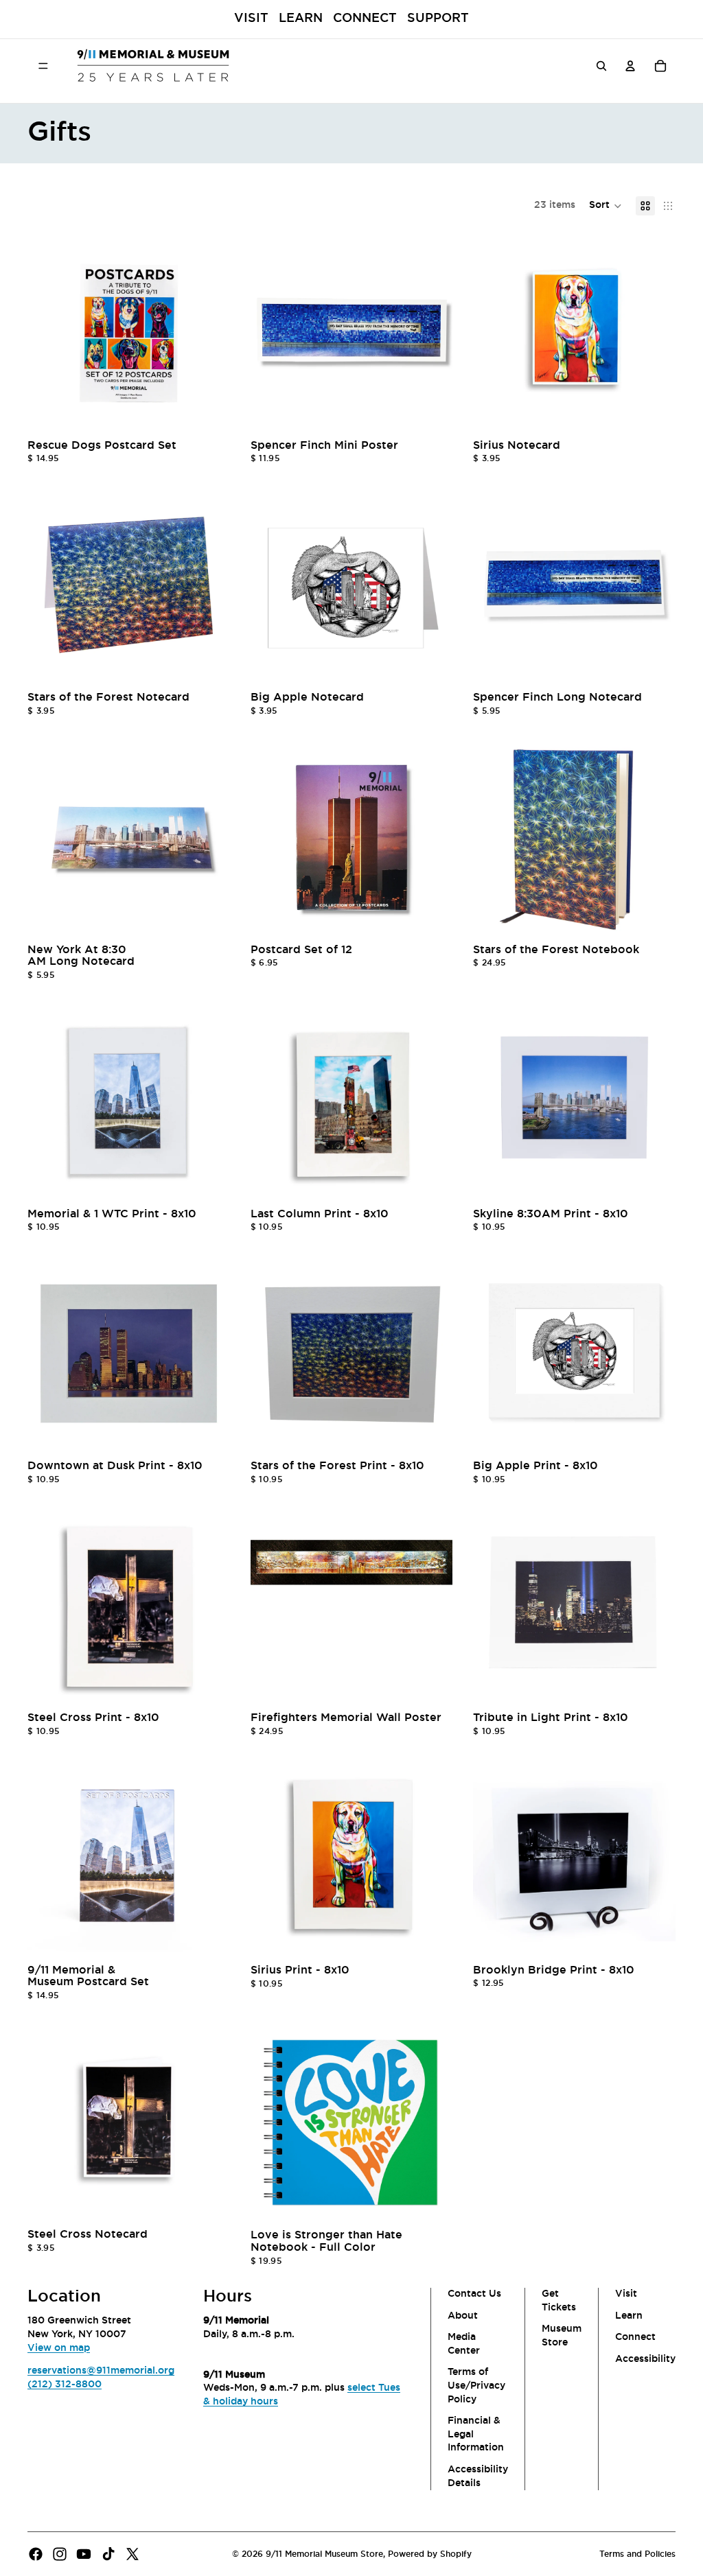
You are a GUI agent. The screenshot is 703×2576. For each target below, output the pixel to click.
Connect (365, 19)
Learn (301, 19)
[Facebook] (36, 2554)
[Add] (209, 413)
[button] (606, 206)
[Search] (601, 65)
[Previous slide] (48, 333)
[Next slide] (209, 333)
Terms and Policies (637, 2554)
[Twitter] (132, 2554)
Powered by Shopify (430, 2554)
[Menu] (43, 65)
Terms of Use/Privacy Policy (476, 2386)
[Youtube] (84, 2554)
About (463, 2315)
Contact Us (474, 2294)
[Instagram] (60, 2554)
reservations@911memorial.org (101, 2371)
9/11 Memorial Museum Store (324, 2554)
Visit (251, 19)
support (438, 19)
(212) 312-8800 (65, 2385)
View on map (59, 2347)
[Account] (630, 65)
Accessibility (645, 2359)
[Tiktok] (108, 2554)
